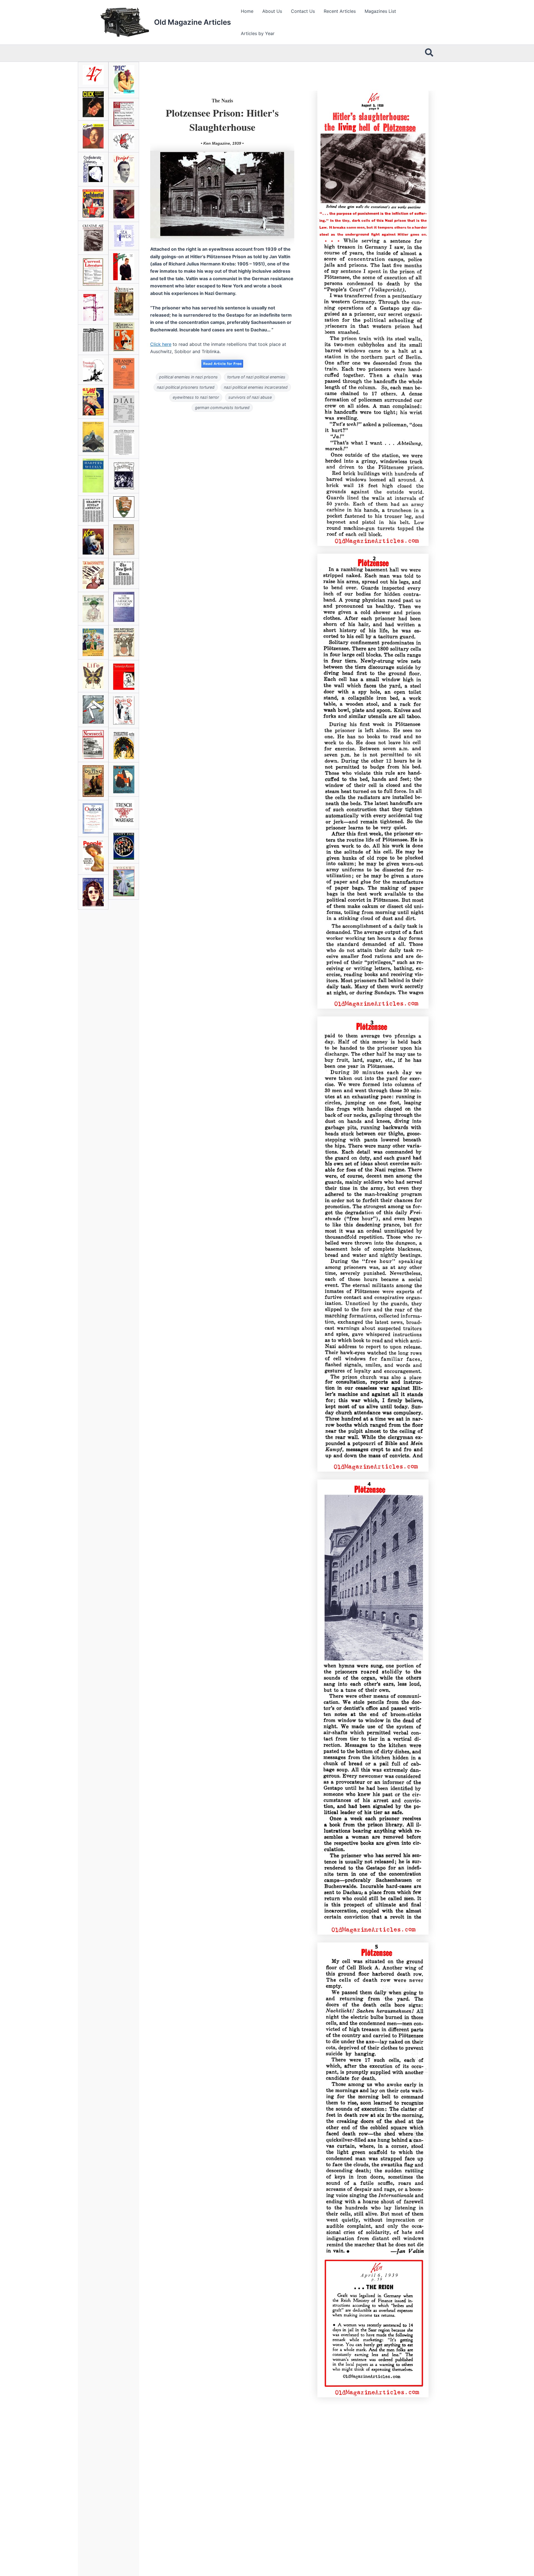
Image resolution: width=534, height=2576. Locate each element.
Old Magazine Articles (192, 22)
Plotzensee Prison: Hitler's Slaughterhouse (222, 120)
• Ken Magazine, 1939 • (222, 143)
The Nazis (222, 100)
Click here (161, 344)
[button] (429, 53)
